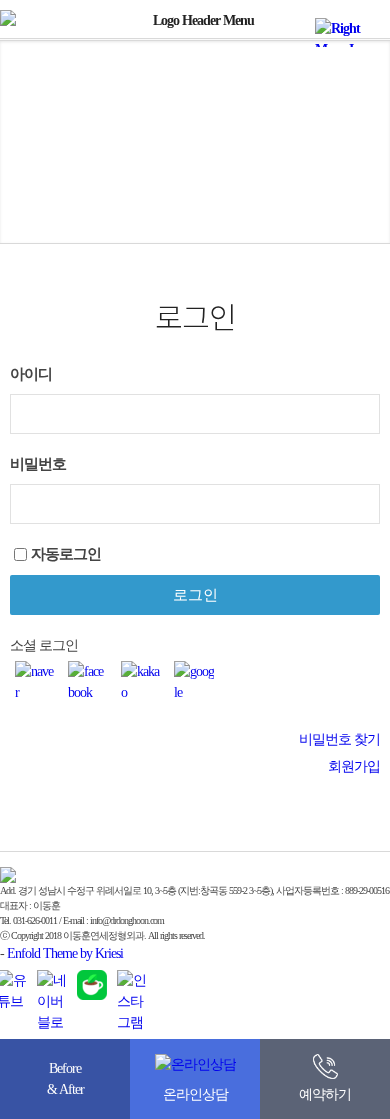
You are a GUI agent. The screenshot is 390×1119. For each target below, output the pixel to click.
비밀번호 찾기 (339, 739)
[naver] (35, 682)
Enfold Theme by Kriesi (65, 953)
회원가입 (354, 766)
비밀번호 (38, 463)
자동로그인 (66, 553)
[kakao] (141, 682)
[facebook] (88, 682)
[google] (194, 682)
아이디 (31, 373)
